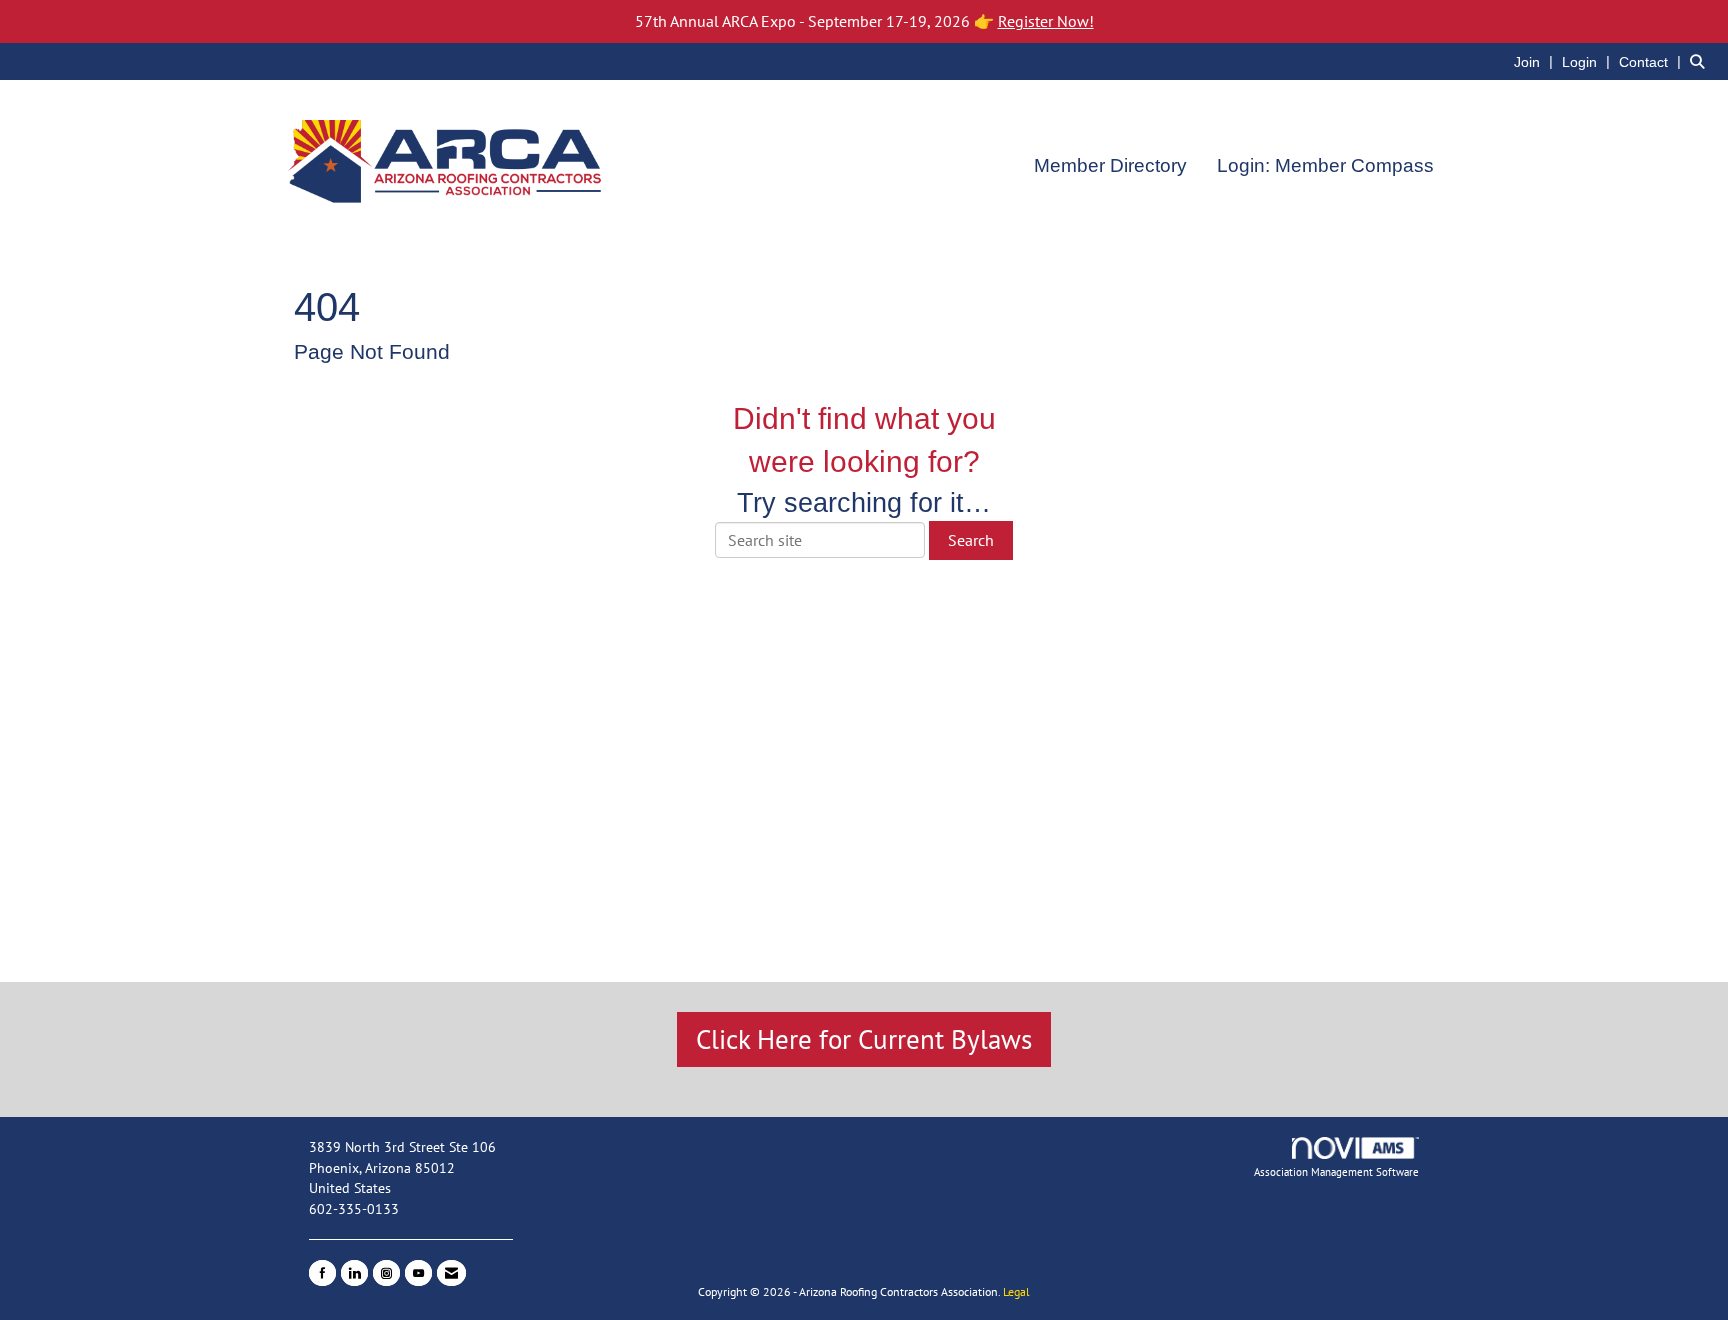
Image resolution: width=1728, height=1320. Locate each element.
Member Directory (1110, 165)
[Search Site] (1701, 61)
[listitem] (1536, 61)
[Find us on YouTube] (418, 1273)
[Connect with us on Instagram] (386, 1273)
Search (971, 540)
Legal (1016, 1291)
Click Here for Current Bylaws (864, 1039)
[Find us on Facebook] (322, 1273)
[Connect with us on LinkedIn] (354, 1273)
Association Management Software (1336, 1172)
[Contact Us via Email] (451, 1273)
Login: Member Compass (1325, 165)
